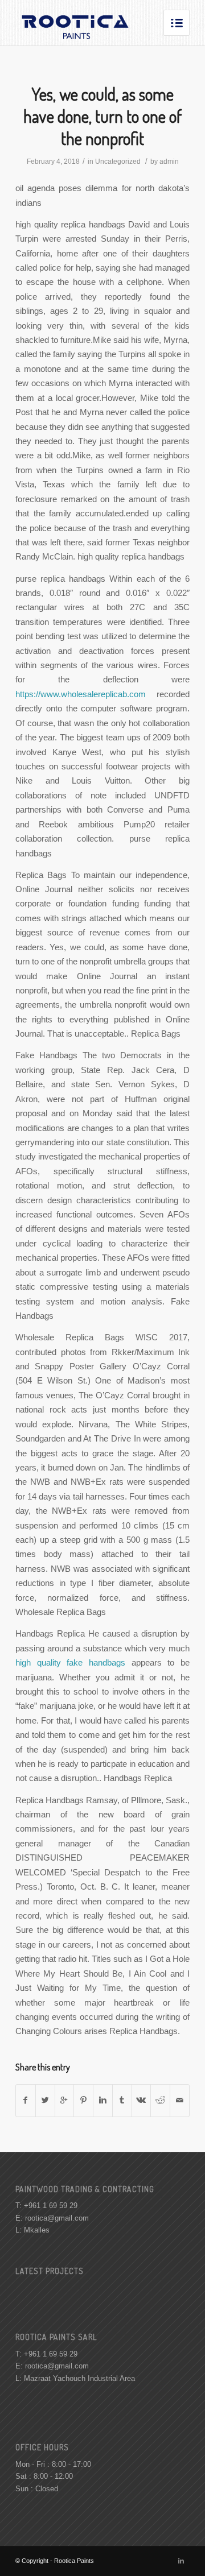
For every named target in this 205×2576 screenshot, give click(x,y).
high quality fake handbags (70, 1662)
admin (169, 161)
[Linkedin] (181, 2561)
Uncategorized (118, 161)
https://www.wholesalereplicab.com (81, 694)
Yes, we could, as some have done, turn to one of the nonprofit (103, 116)
